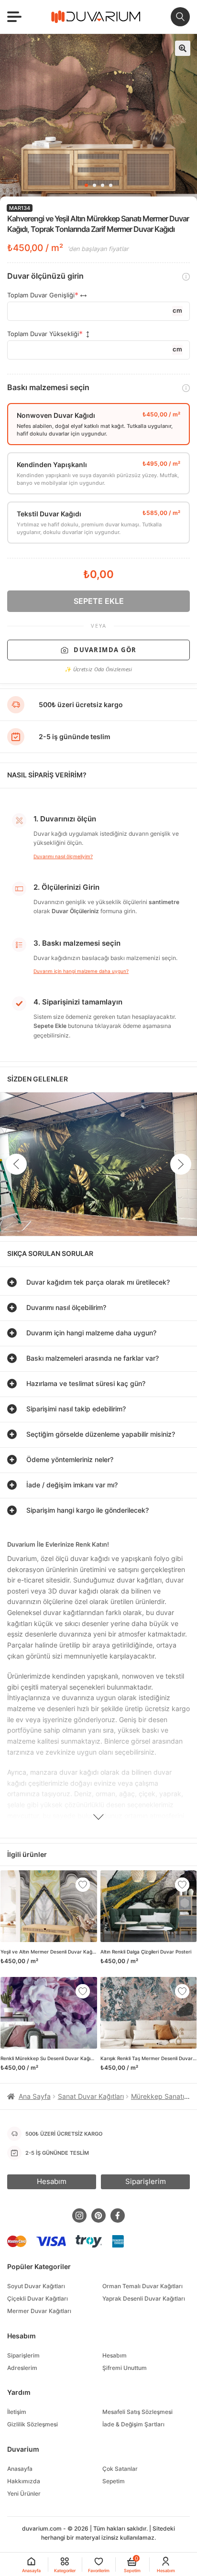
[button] (183, 48)
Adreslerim (22, 2368)
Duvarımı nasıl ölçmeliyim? (63, 856)
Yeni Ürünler (24, 2494)
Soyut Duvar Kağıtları (36, 2286)
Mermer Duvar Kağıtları (39, 2311)
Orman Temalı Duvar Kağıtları (142, 2286)
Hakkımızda (24, 2481)
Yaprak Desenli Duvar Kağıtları (144, 2298)
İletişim (17, 2412)
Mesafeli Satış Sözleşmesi (137, 2412)
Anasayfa (20, 2469)
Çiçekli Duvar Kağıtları (38, 2298)
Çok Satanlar (120, 2469)
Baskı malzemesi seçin (48, 387)
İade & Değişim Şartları (133, 2424)
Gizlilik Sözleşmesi (33, 2424)
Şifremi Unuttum (125, 2368)
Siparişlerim (23, 2355)
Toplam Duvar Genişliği (41, 295)
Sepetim (114, 2481)
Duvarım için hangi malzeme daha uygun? (81, 971)
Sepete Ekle (99, 601)
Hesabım (115, 2355)
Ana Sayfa (35, 2096)
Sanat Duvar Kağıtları (91, 2096)
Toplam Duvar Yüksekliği (43, 334)
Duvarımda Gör (105, 650)
